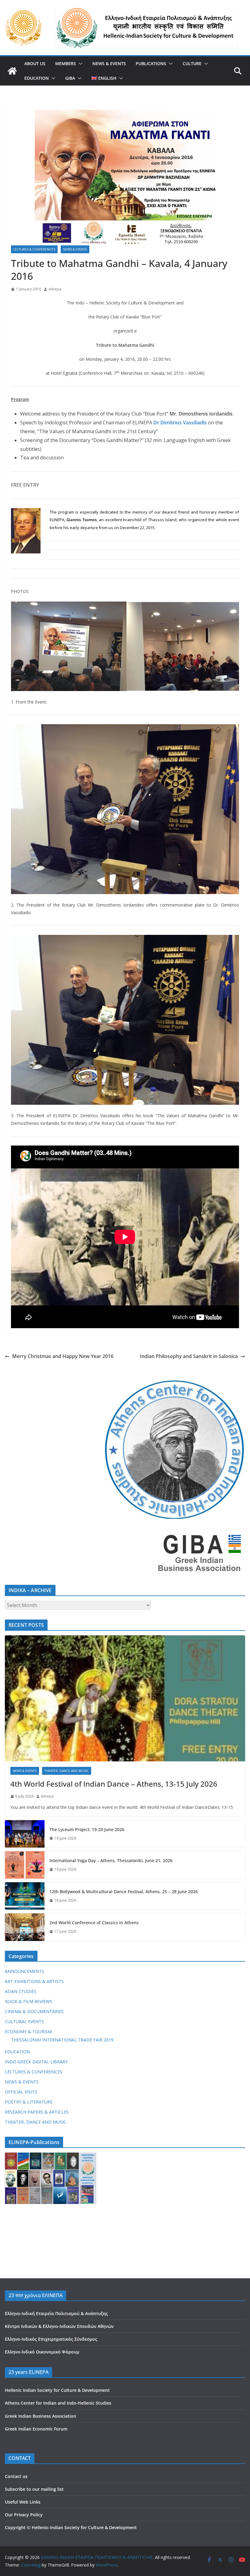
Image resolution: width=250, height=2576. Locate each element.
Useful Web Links (23, 2502)
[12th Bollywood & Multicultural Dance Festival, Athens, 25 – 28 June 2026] (25, 1896)
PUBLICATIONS (151, 63)
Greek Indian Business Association (41, 2416)
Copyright (15, 2527)
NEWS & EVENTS (109, 63)
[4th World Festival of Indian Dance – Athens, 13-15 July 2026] (125, 1698)
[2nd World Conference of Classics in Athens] (25, 1927)
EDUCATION (37, 78)
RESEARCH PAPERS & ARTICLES (37, 2112)
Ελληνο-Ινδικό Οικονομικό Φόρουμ (42, 2352)
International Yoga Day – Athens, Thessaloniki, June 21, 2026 (111, 1860)
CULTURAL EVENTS (24, 2021)
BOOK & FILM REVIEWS (29, 2001)
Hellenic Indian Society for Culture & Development (57, 2390)
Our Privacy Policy (24, 2515)
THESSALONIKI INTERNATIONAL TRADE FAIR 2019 (62, 2040)
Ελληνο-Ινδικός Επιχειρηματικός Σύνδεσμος (51, 2339)
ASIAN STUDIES (21, 1991)
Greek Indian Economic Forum (36, 2429)
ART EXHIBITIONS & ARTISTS (34, 1981)
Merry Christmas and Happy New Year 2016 (63, 1356)
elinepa (55, 289)
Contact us (16, 2476)
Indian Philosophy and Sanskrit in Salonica (189, 1356)
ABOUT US (35, 63)
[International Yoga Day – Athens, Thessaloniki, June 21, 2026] (25, 1865)
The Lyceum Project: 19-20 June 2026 (87, 1829)
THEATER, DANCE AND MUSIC (67, 1771)
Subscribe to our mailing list (34, 2489)
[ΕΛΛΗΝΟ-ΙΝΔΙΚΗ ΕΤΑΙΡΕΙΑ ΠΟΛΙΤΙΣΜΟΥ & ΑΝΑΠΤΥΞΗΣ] (12, 71)
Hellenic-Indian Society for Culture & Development (84, 2527)
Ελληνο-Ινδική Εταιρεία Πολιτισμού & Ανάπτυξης (56, 2313)
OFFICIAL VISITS (21, 2092)
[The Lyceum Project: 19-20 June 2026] (25, 1834)
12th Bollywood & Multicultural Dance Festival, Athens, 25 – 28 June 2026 (124, 1892)
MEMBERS (66, 63)
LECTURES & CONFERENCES (34, 249)
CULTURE (192, 63)
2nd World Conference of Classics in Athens (94, 1923)
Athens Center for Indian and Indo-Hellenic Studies (58, 2403)
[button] (79, 64)
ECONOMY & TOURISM (28, 2032)
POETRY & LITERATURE (29, 2102)
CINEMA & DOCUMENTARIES (34, 2011)
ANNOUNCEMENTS (25, 1971)
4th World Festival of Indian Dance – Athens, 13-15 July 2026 (114, 1784)
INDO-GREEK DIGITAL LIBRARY (36, 2062)
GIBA (70, 78)
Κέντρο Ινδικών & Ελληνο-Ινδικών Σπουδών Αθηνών (59, 2326)
